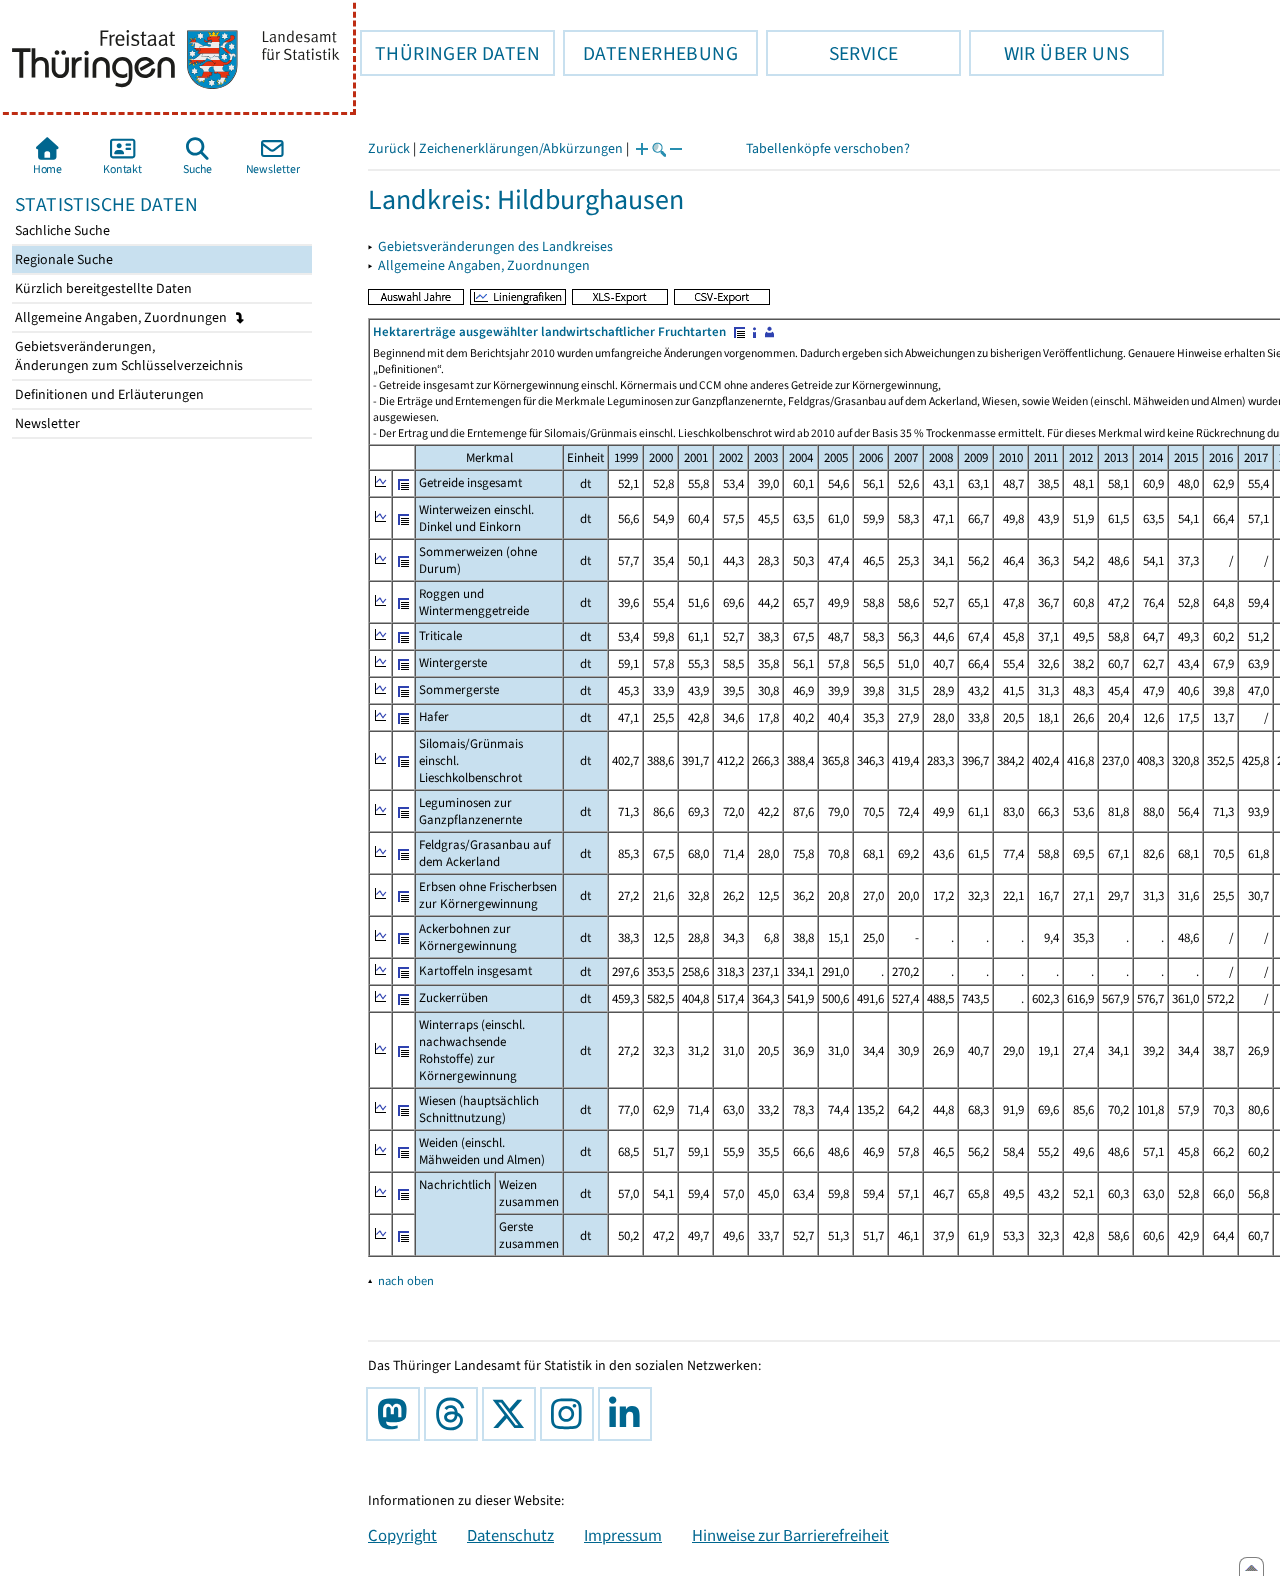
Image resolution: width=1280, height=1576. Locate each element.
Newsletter (46, 423)
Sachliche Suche (61, 230)
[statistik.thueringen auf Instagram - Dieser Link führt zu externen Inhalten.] (571, 1414)
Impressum (623, 1535)
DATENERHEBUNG (650, 53)
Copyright (402, 1535)
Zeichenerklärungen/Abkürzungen (521, 148)
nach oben (406, 1280)
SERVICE (832, 53)
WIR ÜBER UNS (1049, 53)
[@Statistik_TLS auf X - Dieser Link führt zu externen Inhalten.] (513, 1414)
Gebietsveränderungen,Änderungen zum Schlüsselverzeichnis (127, 356)
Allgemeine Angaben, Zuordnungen (122, 317)
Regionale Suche (62, 259)
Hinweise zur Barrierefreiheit (790, 1535)
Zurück (389, 148)
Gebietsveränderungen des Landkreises (495, 246)
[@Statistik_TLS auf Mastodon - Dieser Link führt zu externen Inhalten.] (397, 1414)
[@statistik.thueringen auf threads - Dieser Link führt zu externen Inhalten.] (455, 1414)
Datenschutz (510, 1535)
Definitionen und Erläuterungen (108, 394)
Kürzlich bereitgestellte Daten (102, 288)
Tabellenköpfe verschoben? (828, 148)
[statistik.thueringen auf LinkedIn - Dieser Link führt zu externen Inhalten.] (629, 1414)
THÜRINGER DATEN (450, 53)
